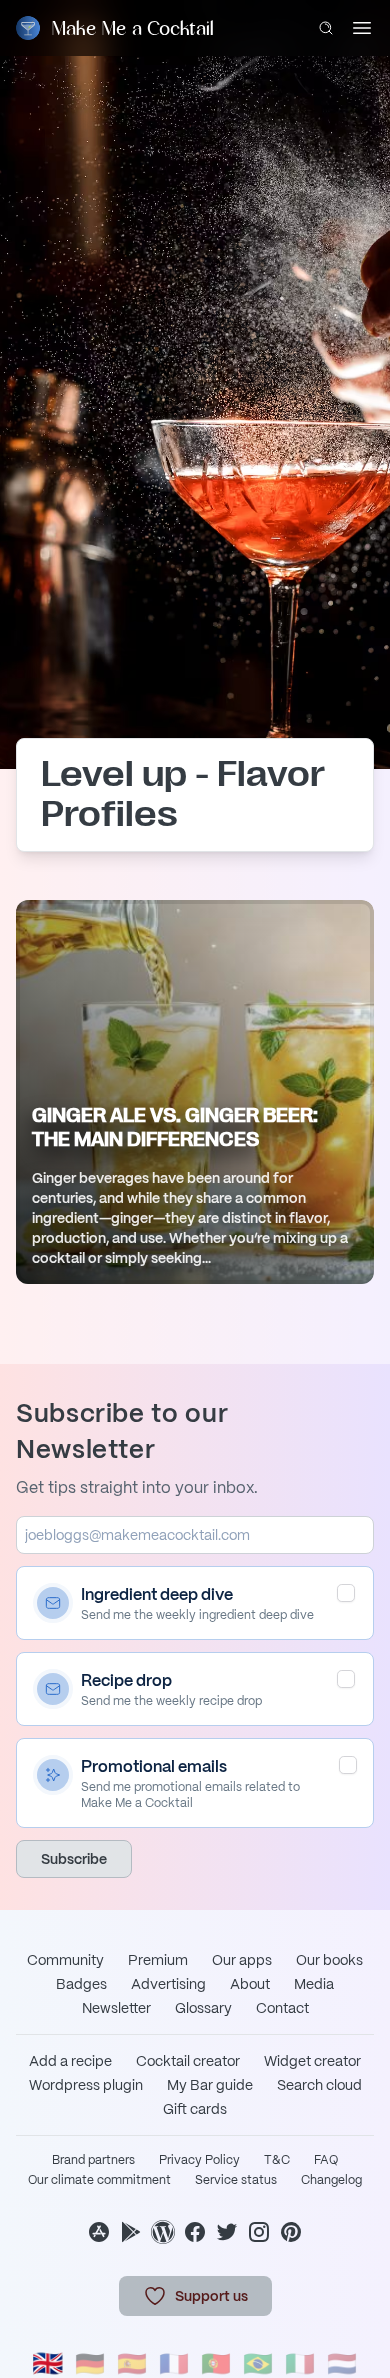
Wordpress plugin (86, 2085)
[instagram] (259, 2232)
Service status (236, 2180)
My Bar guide (210, 2085)
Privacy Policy (199, 2160)
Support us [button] (211, 2296)
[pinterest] (291, 2232)
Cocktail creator (188, 2061)
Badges (81, 1984)
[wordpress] (163, 2232)
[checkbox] (346, 1593)
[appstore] (99, 2232)
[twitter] (227, 2232)
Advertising (168, 1984)
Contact (282, 2008)
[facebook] (195, 2232)
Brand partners (93, 2160)
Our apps (242, 1960)
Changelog (331, 2180)
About (250, 1984)
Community (65, 1960)
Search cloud (319, 2085)
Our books (329, 1960)
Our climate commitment (99, 2180)
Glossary (203, 2008)
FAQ (326, 2160)
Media (314, 1984)
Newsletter (116, 2008)
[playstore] (131, 2232)
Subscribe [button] (74, 1859)
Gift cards (195, 2109)
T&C (277, 2160)
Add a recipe (70, 2061)
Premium (158, 1960)
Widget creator (312, 2061)
